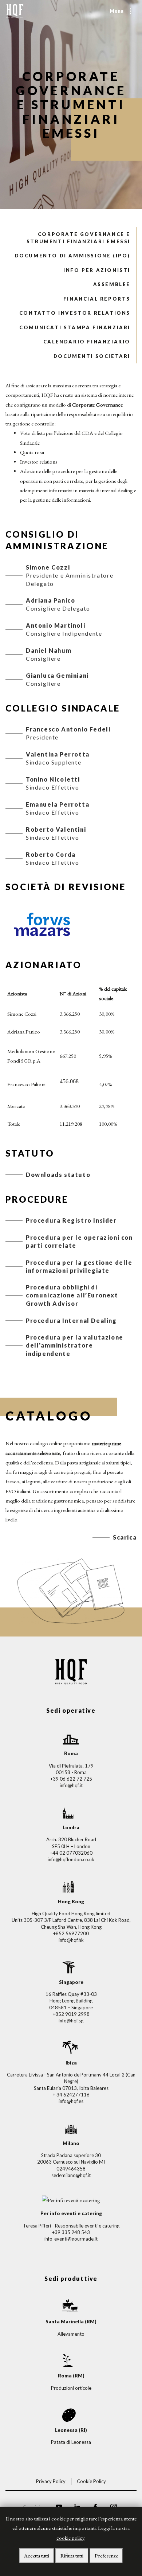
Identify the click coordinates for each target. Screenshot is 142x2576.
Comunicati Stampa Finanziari (75, 327)
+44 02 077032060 (71, 1853)
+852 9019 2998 (71, 2014)
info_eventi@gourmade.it (71, 2239)
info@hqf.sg (71, 2021)
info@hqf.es (71, 2101)
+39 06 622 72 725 (71, 1779)
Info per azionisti (97, 270)
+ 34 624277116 (71, 2095)
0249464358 (71, 2169)
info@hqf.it (71, 1785)
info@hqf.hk (71, 1940)
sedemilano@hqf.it (71, 2175)
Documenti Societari (92, 356)
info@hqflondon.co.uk (71, 1859)
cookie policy (70, 2538)
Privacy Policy (51, 2481)
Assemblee (112, 284)
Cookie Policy (91, 2481)
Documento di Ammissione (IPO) (73, 256)
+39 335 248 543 (71, 2232)
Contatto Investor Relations (75, 313)
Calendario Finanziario (87, 342)
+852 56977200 (71, 1933)
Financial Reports (97, 299)
